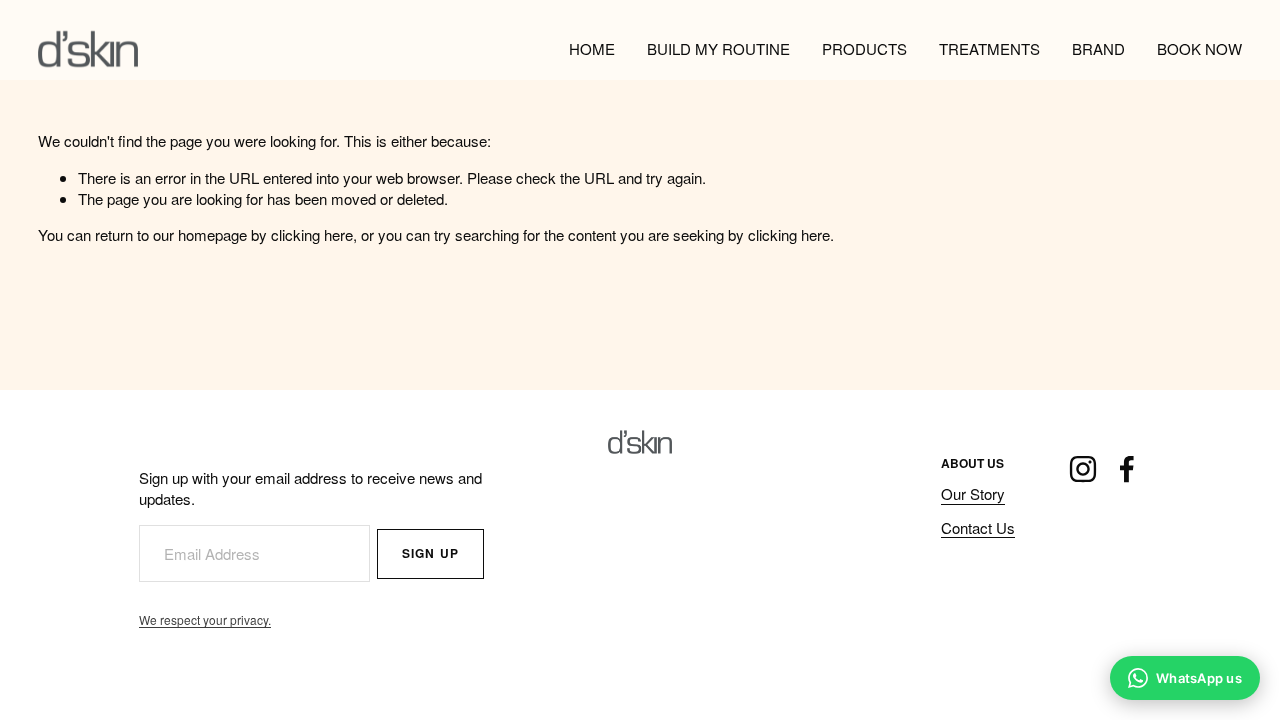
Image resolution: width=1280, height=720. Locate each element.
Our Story (973, 493)
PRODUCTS (864, 48)
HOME (592, 48)
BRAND (1098, 48)
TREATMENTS (989, 48)
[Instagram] (1083, 469)
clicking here (312, 234)
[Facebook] (1127, 469)
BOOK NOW (1199, 48)
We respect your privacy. (205, 619)
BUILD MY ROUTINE (718, 48)
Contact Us (978, 527)
